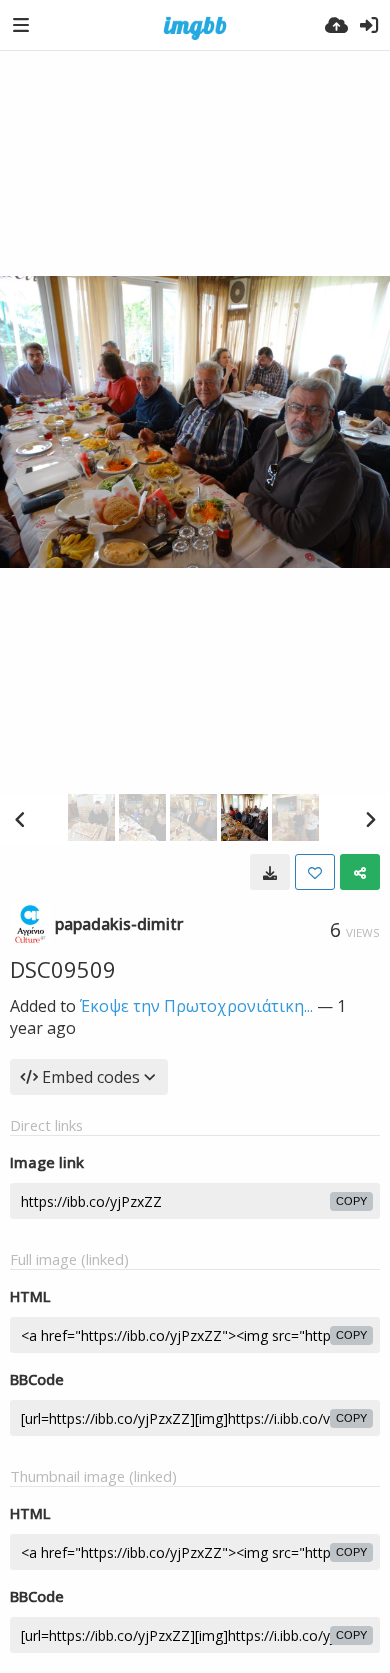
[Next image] (370, 819)
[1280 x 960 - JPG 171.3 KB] (270, 872)
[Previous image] (20, 819)
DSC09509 (63, 969)
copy (351, 1201)
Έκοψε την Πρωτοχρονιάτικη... (196, 1006)
